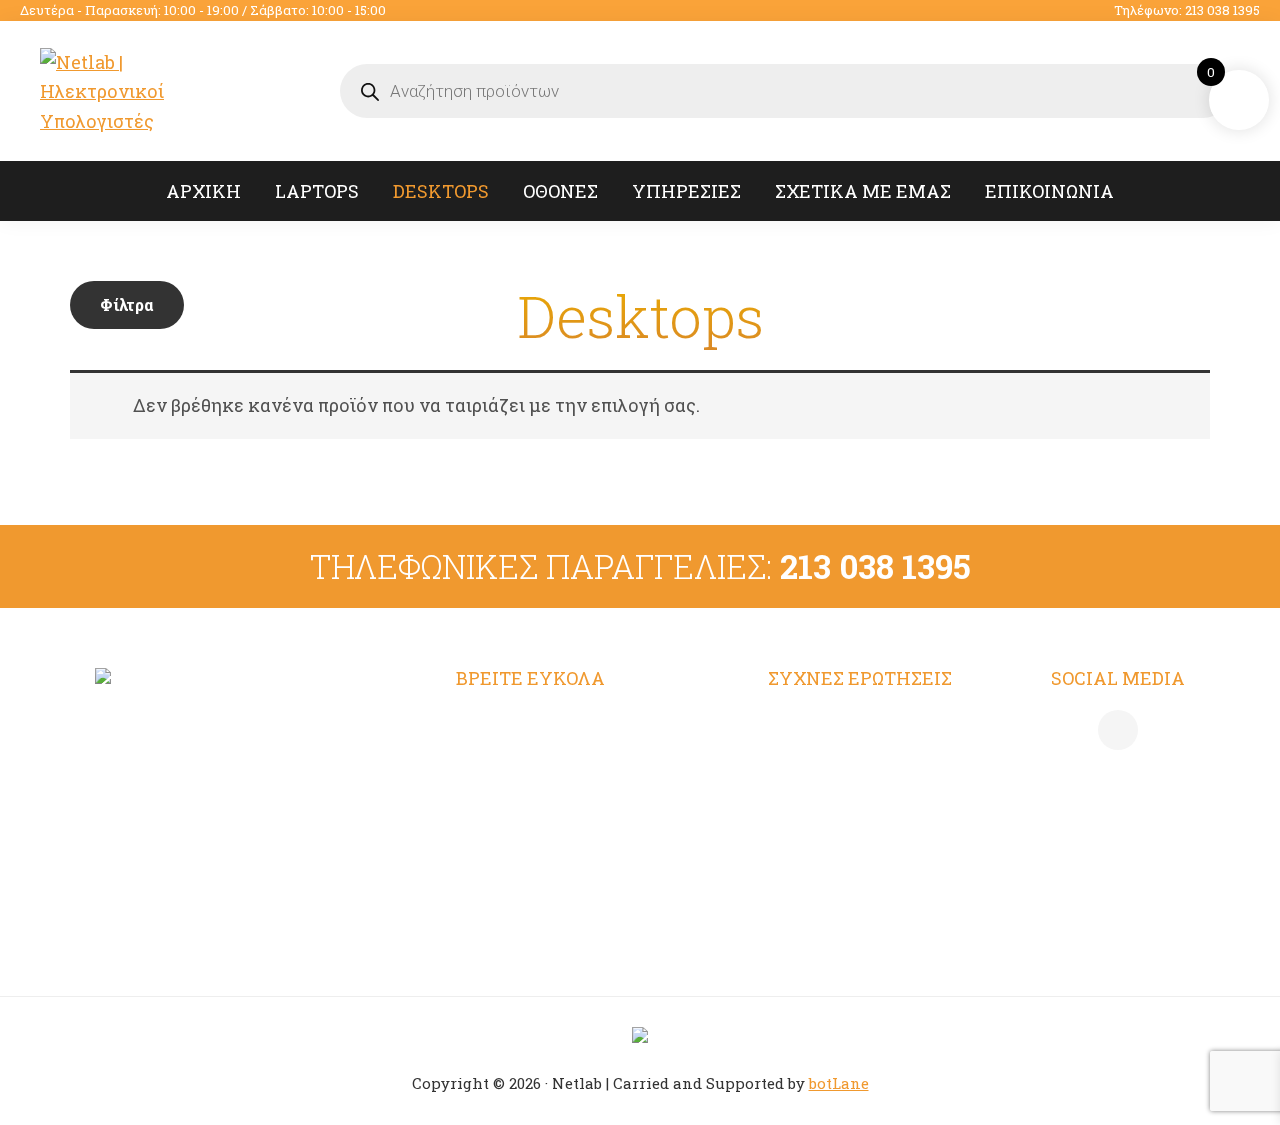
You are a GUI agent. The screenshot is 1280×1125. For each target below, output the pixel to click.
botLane (839, 1083)
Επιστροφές (820, 842)
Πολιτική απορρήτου (858, 763)
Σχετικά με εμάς (528, 842)
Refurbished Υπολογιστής (570, 763)
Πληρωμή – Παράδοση (865, 802)
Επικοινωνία (511, 881)
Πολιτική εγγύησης (852, 881)
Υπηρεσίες (502, 802)
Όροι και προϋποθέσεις (867, 724)
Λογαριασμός (514, 724)
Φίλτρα (127, 304)
